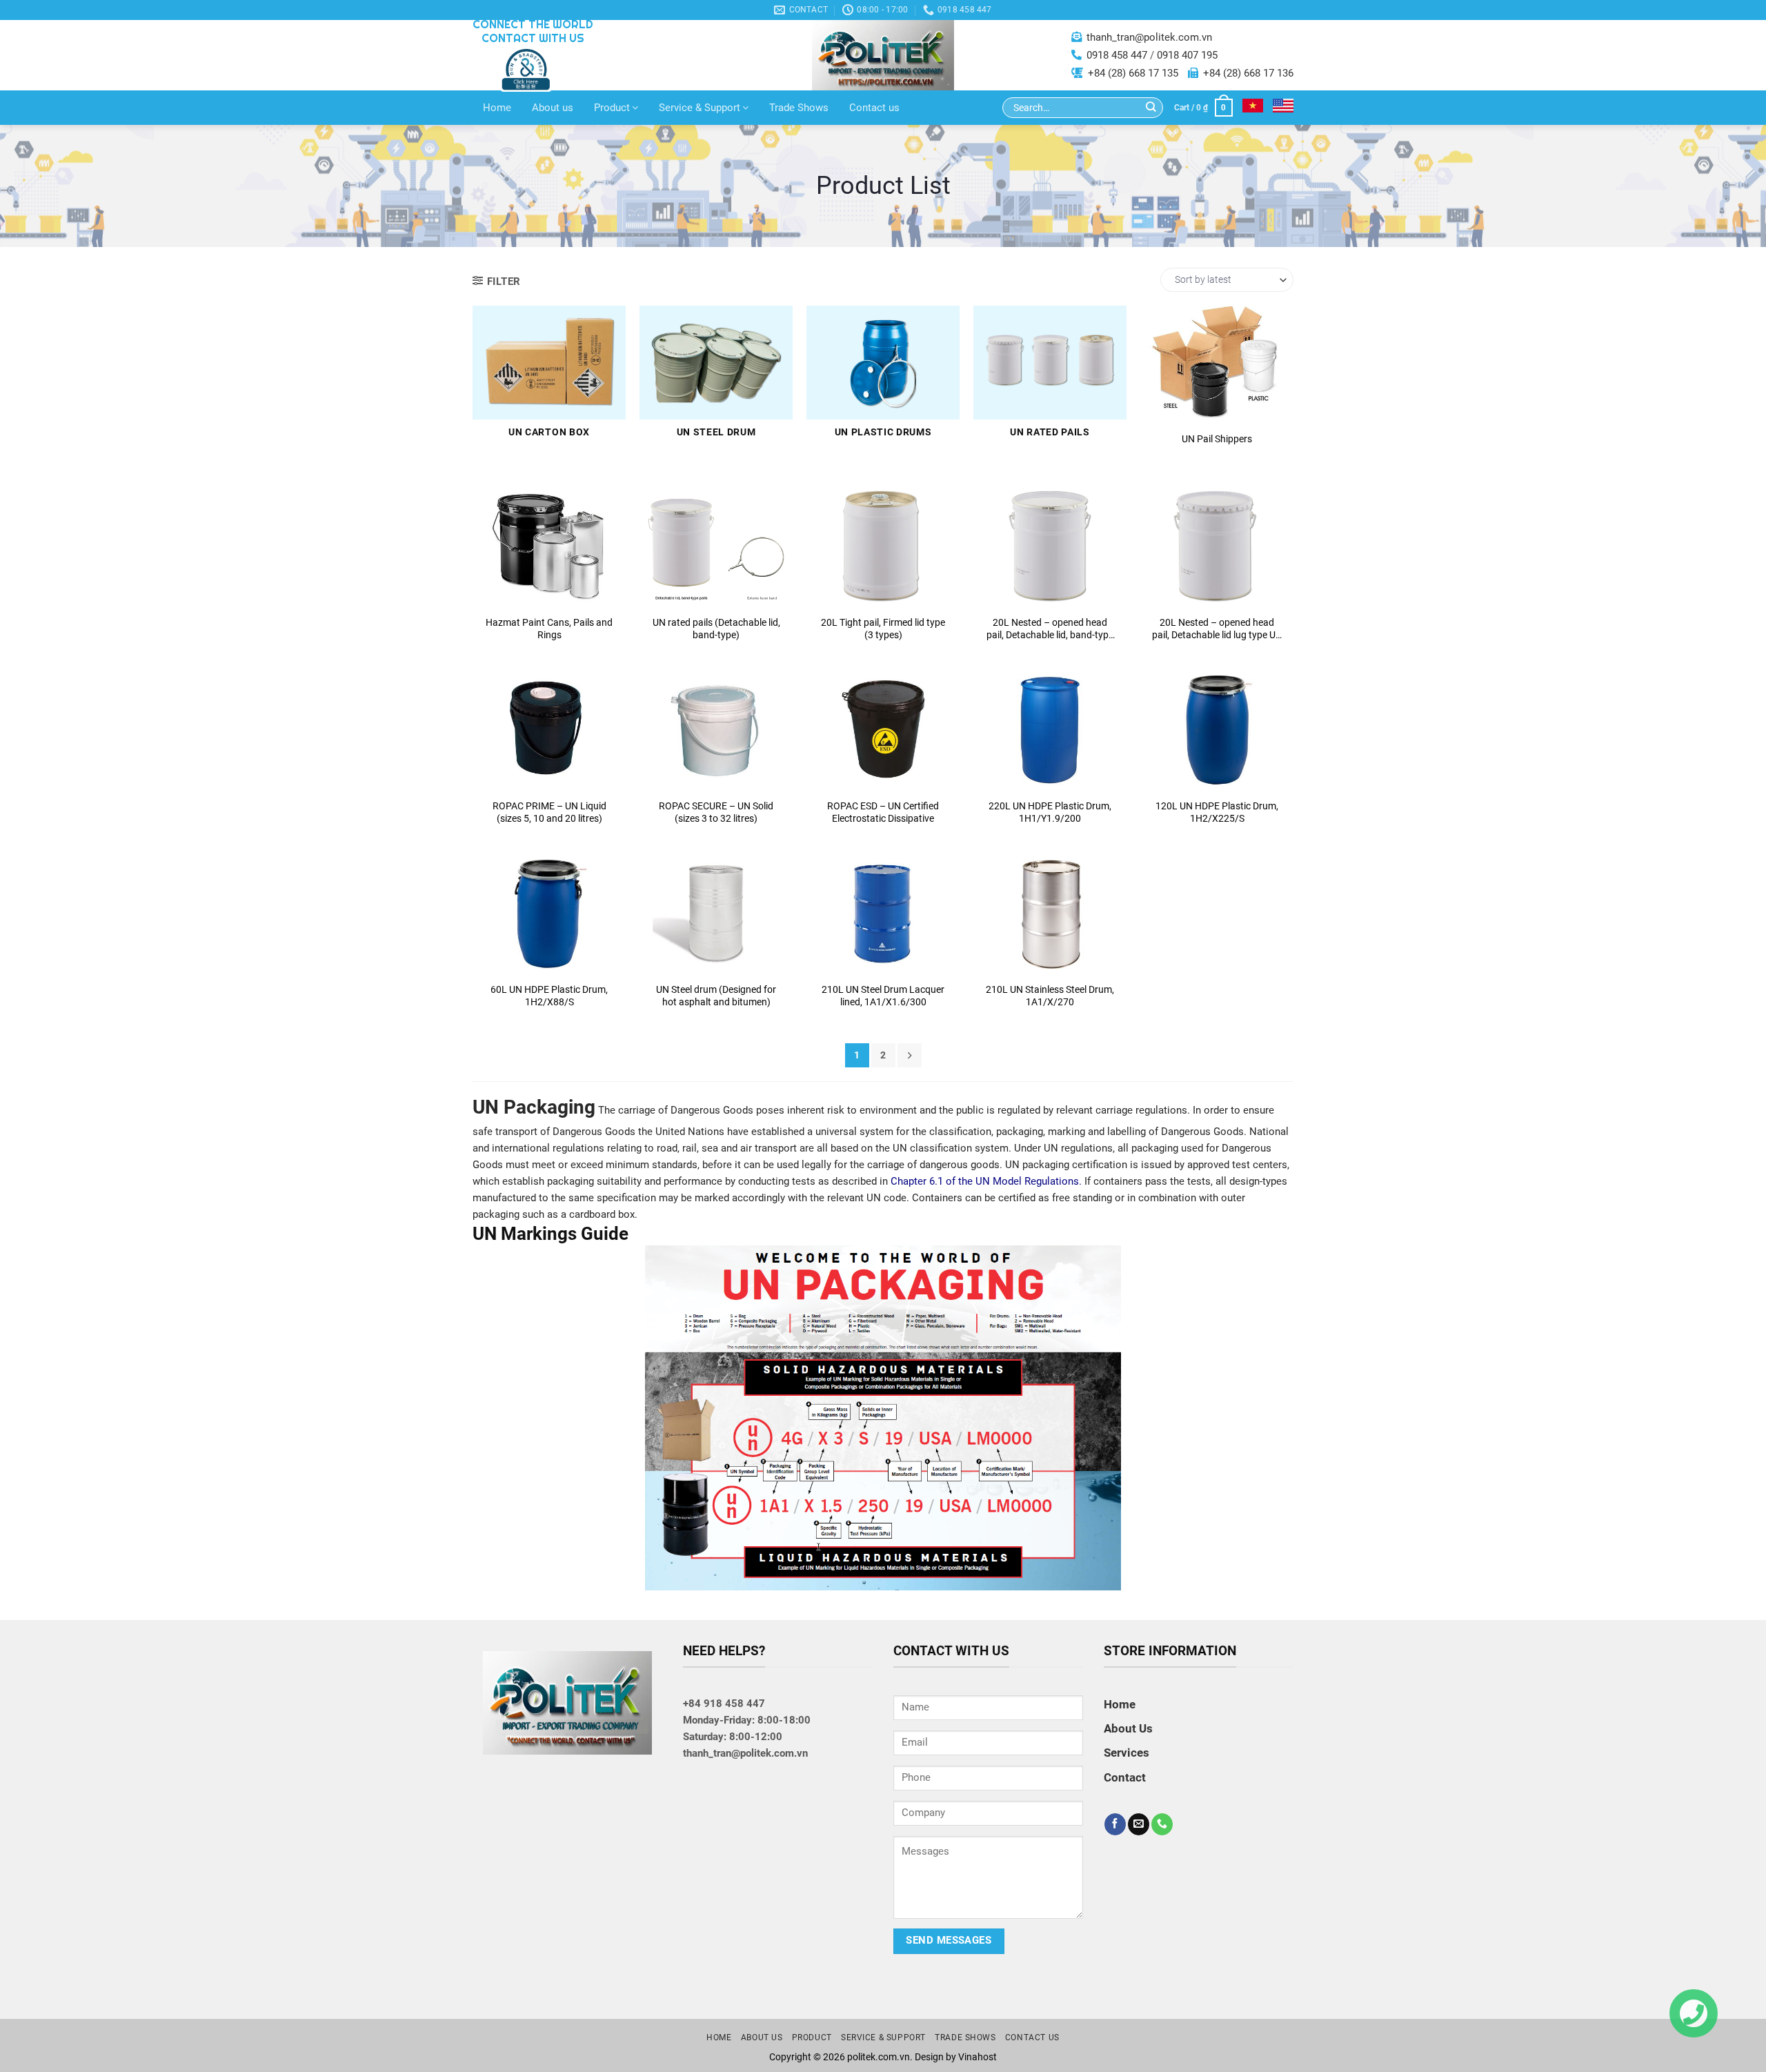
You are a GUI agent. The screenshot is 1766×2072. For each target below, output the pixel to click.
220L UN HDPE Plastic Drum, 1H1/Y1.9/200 (1050, 812)
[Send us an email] (1139, 1824)
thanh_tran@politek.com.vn (1149, 37)
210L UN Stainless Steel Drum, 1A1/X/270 (1050, 996)
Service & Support (700, 108)
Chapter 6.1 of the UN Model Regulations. (986, 1181)
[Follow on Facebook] (1115, 1824)
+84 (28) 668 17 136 (1248, 73)
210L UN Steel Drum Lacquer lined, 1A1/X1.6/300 (883, 996)
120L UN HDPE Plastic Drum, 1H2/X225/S (1217, 812)
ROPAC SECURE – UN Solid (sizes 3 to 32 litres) (716, 812)
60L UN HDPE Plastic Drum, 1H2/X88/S (549, 996)
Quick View (1217, 366)
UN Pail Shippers (1217, 439)
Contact (1217, 401)
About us (553, 108)
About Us (1128, 1728)
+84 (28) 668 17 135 (1133, 73)
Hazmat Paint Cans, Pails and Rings (549, 629)
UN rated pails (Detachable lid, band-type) (716, 629)
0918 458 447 (1117, 55)
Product (612, 108)
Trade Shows (799, 108)
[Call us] (1162, 1824)
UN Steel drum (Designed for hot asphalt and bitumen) (716, 996)
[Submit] (1151, 108)
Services (1127, 1753)
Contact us (874, 108)
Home (497, 108)
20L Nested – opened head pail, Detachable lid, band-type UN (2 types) (1050, 629)
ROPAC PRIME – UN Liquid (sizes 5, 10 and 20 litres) (549, 812)
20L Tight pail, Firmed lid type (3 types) (883, 629)
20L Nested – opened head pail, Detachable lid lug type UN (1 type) (1217, 629)
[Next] (910, 1055)
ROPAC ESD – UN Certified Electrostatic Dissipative (883, 812)
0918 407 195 (1187, 55)
